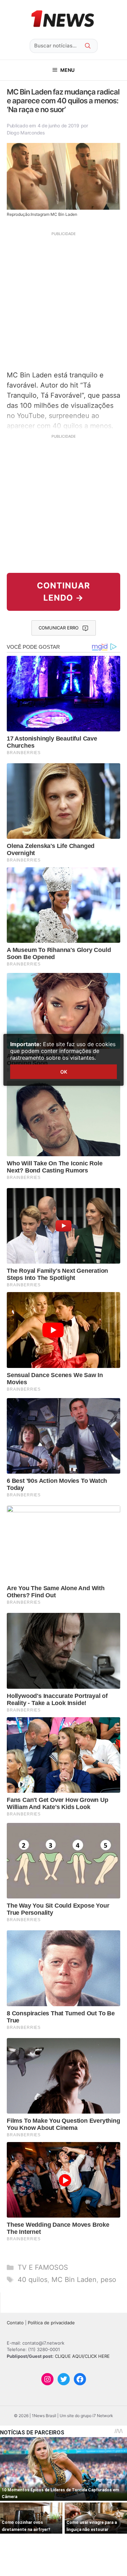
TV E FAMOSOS (43, 2267)
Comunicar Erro (59, 628)
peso (108, 2280)
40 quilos (33, 2280)
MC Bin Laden (74, 2280)
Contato (15, 2323)
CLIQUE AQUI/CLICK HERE (82, 2356)
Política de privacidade (51, 2323)
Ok (64, 1072)
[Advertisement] (63, 300)
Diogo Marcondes (26, 133)
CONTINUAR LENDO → (63, 592)
